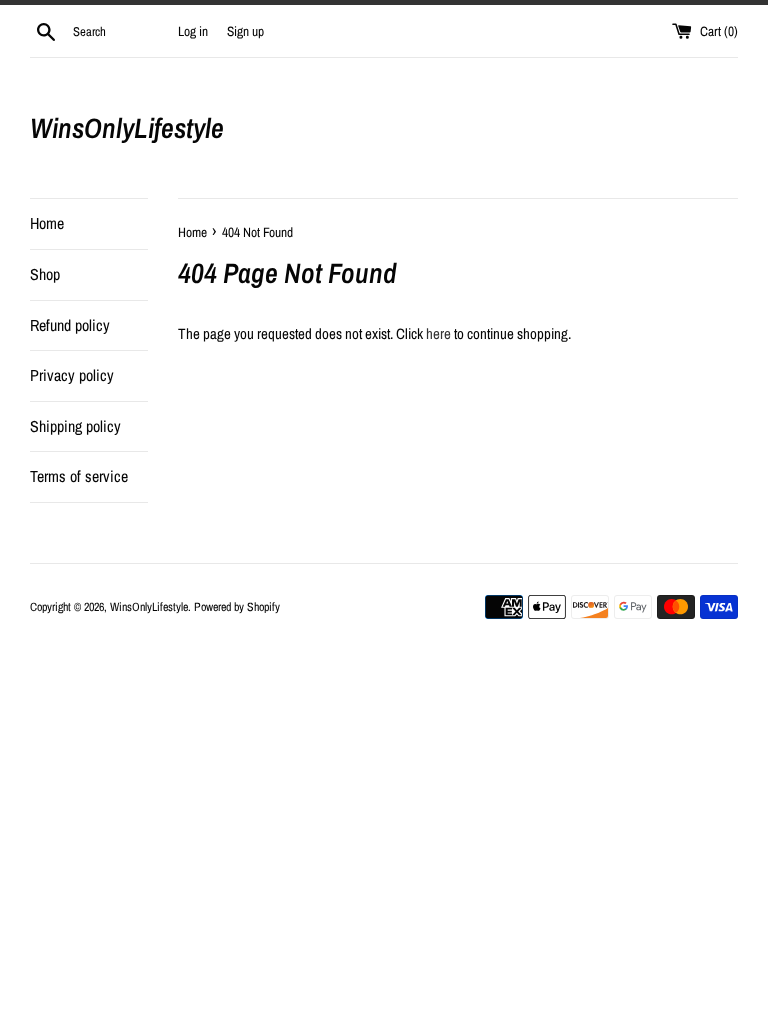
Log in (193, 31)
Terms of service (79, 476)
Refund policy (70, 325)
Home (47, 223)
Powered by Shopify (237, 607)
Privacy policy (72, 375)
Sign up (245, 31)
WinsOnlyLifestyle (127, 128)
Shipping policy (75, 426)
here (438, 333)
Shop (45, 274)
